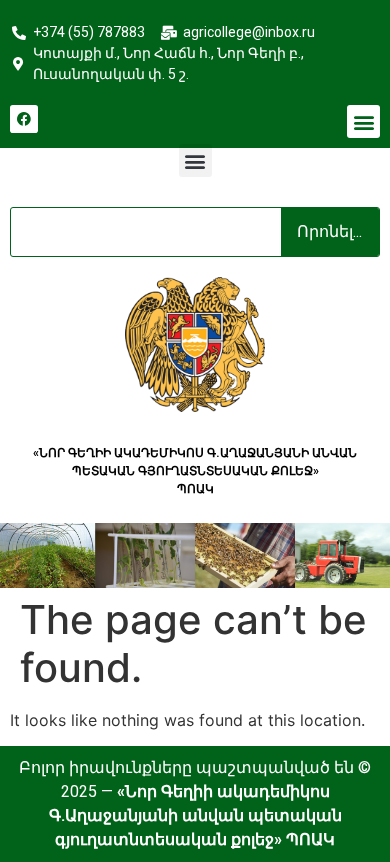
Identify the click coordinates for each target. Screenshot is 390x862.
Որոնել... (329, 231)
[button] (363, 121)
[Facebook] (24, 119)
